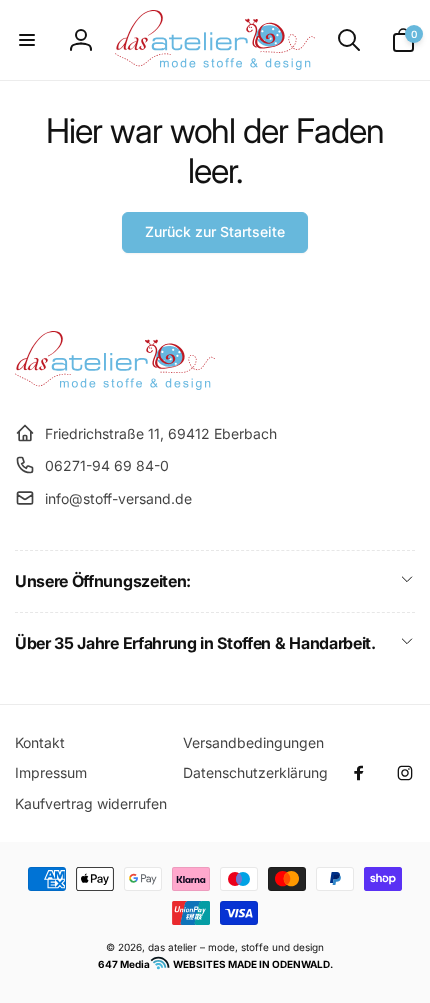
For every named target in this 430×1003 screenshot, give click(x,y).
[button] (27, 40)
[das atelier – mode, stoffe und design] (115, 384)
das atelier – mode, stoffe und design (236, 947)
